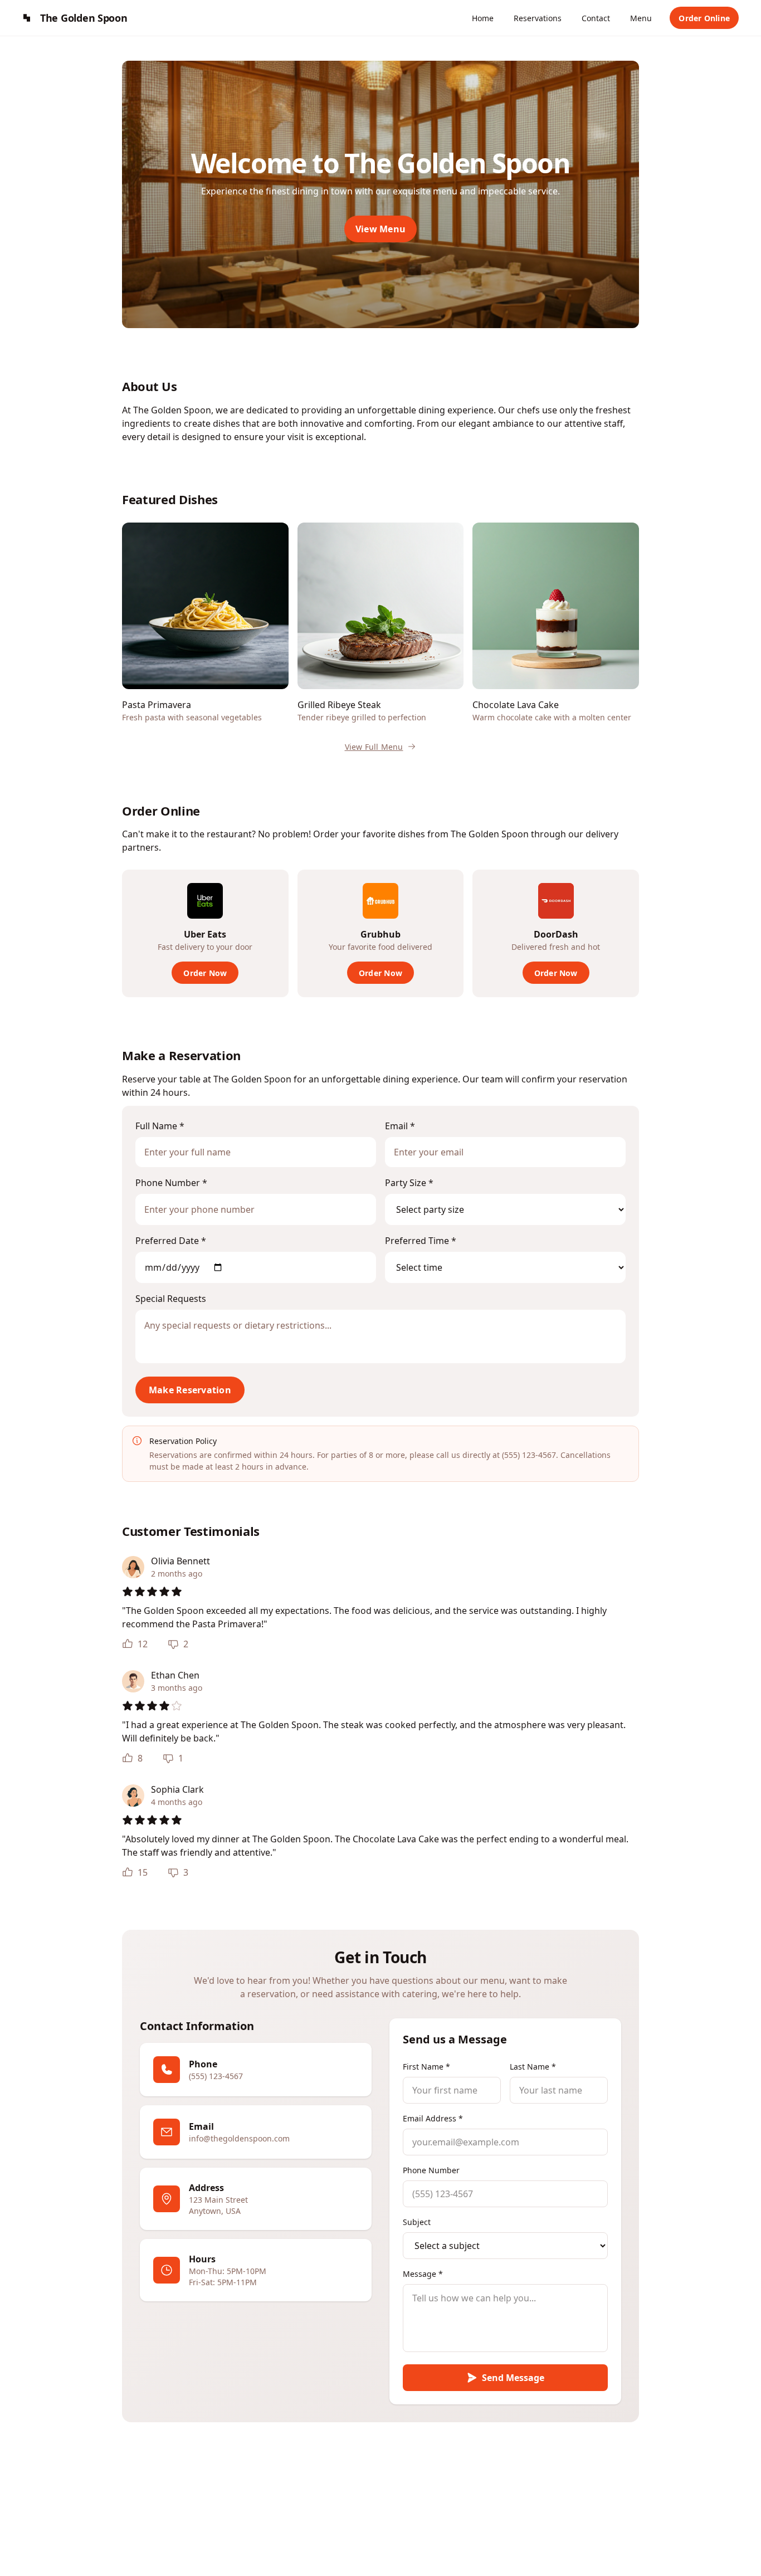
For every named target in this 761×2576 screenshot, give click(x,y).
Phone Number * (171, 1183)
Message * (423, 2274)
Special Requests (171, 1299)
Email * (400, 1126)
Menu (641, 18)
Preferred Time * (421, 1241)
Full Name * (160, 1126)
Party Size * (409, 1183)
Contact (596, 18)
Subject (417, 2222)
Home (483, 18)
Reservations (538, 18)
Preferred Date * (171, 1241)
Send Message (513, 2378)
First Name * (426, 2067)
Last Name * (533, 2067)
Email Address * (433, 2118)
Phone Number (431, 2170)
